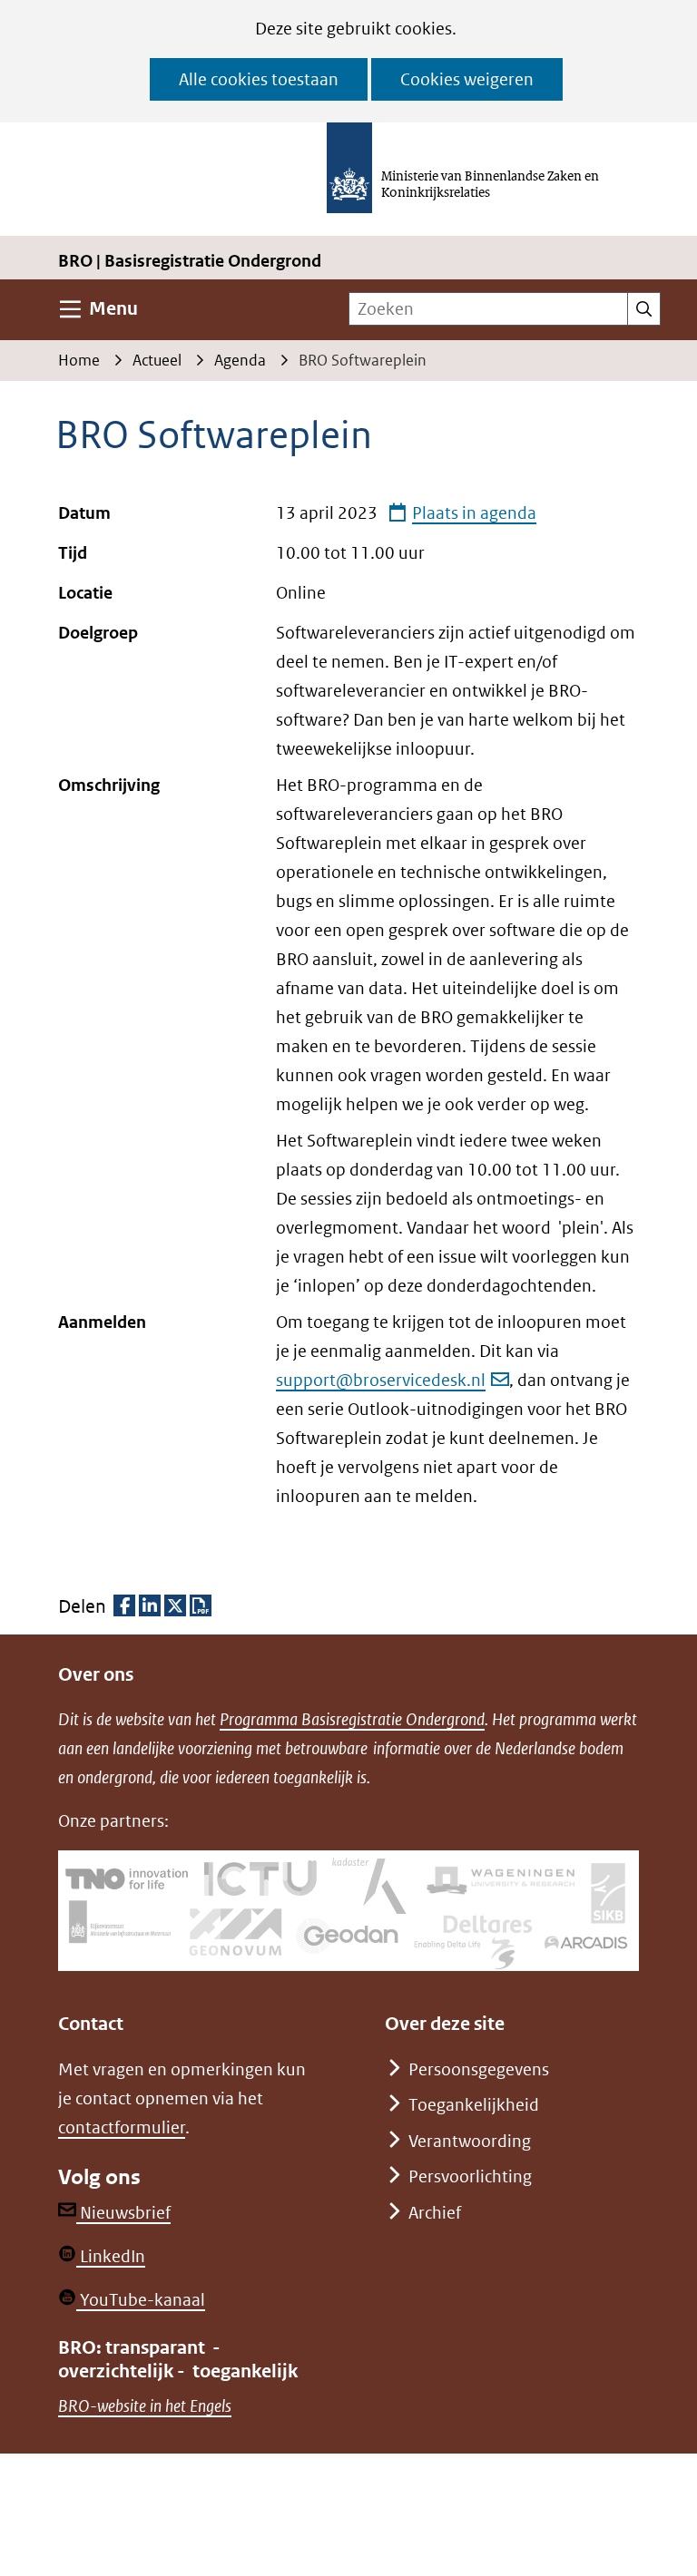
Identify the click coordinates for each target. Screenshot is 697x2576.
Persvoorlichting (470, 2176)
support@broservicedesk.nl (381, 1380)
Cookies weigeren (467, 79)
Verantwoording (470, 2141)
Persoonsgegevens (479, 2069)
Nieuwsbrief (123, 2213)
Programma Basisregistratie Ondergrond (352, 1719)
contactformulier (122, 2127)
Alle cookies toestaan (259, 79)
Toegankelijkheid (474, 2105)
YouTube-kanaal (141, 2300)
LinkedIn (111, 2256)
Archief (435, 2213)
